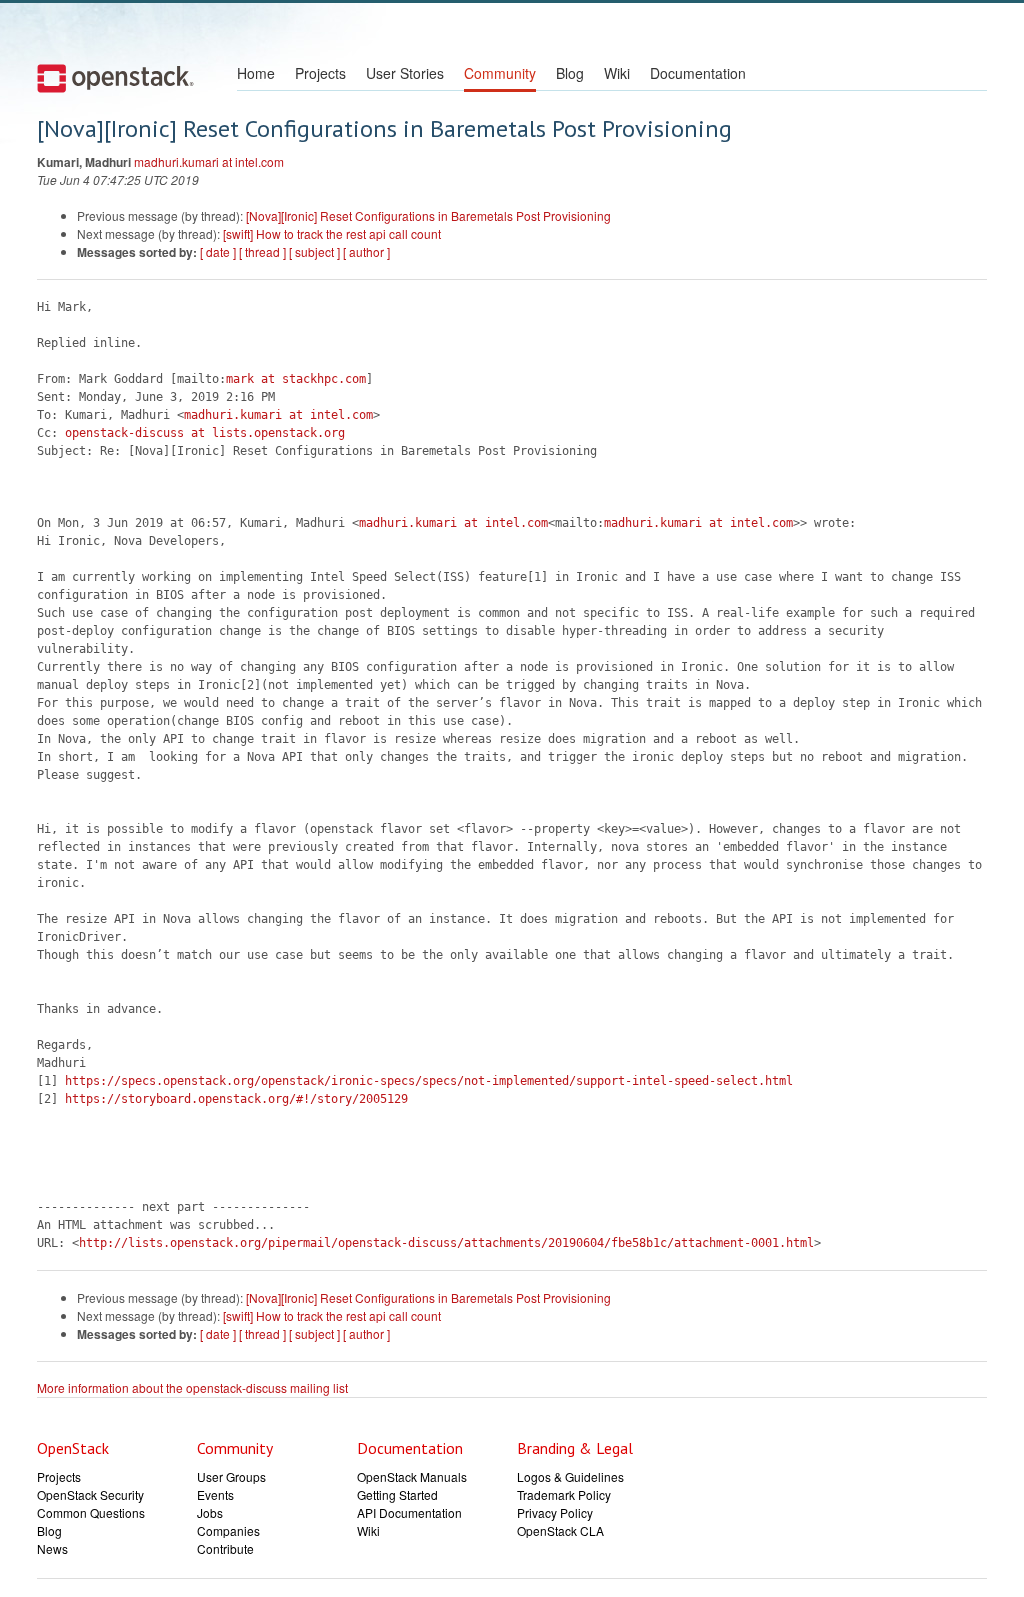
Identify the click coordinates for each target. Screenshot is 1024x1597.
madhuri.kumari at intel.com (209, 161)
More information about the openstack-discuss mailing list (192, 1387)
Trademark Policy (564, 1494)
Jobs (210, 1512)
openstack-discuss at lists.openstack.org (205, 433)
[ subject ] (314, 251)
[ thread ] (262, 251)
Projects (320, 73)
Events (215, 1494)
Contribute (225, 1548)
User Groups (231, 1476)
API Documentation (409, 1512)
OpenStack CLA (560, 1530)
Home (256, 73)
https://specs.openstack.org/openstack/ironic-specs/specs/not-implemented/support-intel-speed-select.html (429, 1081)
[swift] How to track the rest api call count (332, 233)
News (52, 1548)
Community (500, 73)
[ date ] (218, 251)
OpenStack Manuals (412, 1476)
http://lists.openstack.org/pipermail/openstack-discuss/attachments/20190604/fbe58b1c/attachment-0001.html (446, 1243)
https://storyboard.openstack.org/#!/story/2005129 (236, 1099)
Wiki (617, 73)
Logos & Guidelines (570, 1476)
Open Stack (115, 78)
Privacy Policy (555, 1512)
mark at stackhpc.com (296, 379)
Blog (570, 73)
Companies (228, 1530)
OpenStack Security (90, 1494)
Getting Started (397, 1494)
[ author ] (366, 251)
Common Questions (91, 1512)
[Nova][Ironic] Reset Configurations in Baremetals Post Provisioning (428, 215)
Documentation (698, 73)
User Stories (405, 73)
